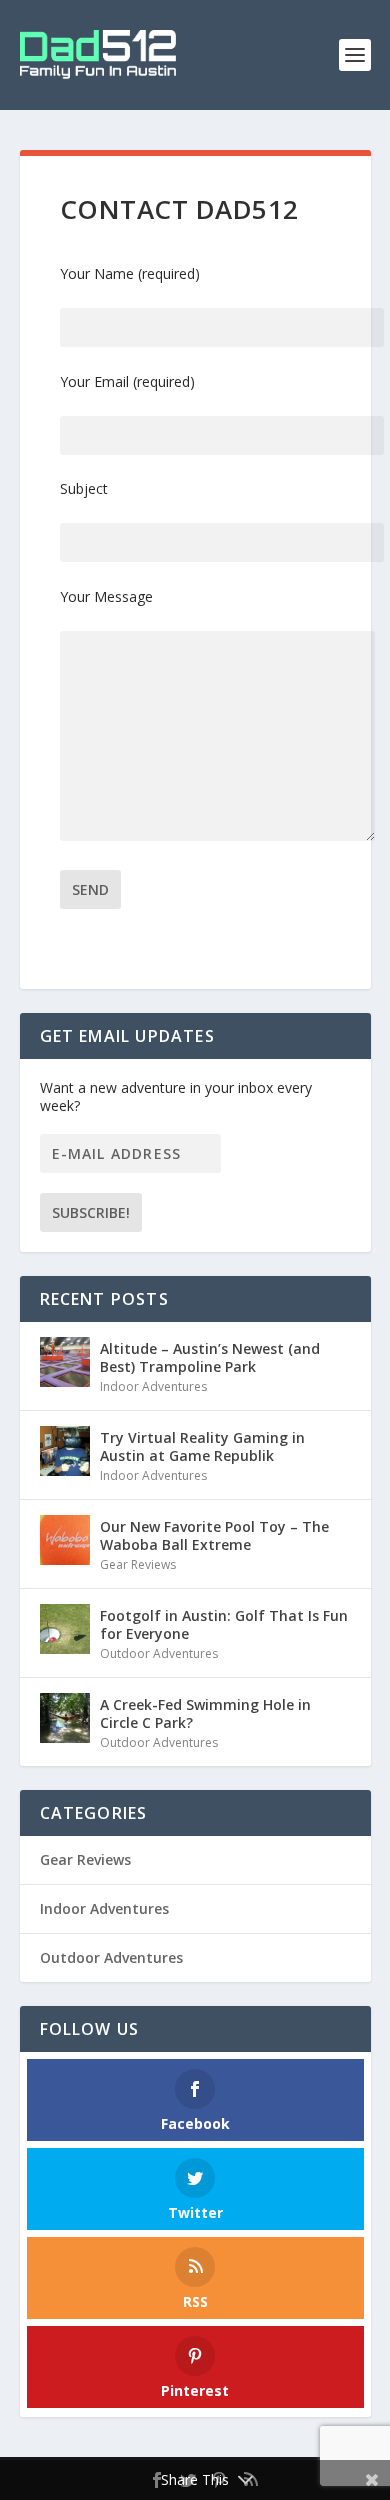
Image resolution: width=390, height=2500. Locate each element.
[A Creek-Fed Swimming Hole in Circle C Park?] (65, 1718)
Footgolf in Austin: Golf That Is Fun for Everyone (224, 1624)
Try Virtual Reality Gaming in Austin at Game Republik (202, 1446)
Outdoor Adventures (159, 1653)
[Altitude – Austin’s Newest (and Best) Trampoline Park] (65, 1362)
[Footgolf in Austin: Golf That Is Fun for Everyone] (65, 1629)
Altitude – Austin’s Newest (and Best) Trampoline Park (210, 1357)
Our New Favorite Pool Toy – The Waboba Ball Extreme (214, 1535)
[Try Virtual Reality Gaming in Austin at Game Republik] (65, 1451)
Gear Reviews (138, 1564)
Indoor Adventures (153, 1386)
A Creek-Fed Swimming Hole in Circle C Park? (205, 1713)
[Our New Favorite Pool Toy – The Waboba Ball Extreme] (65, 1540)
